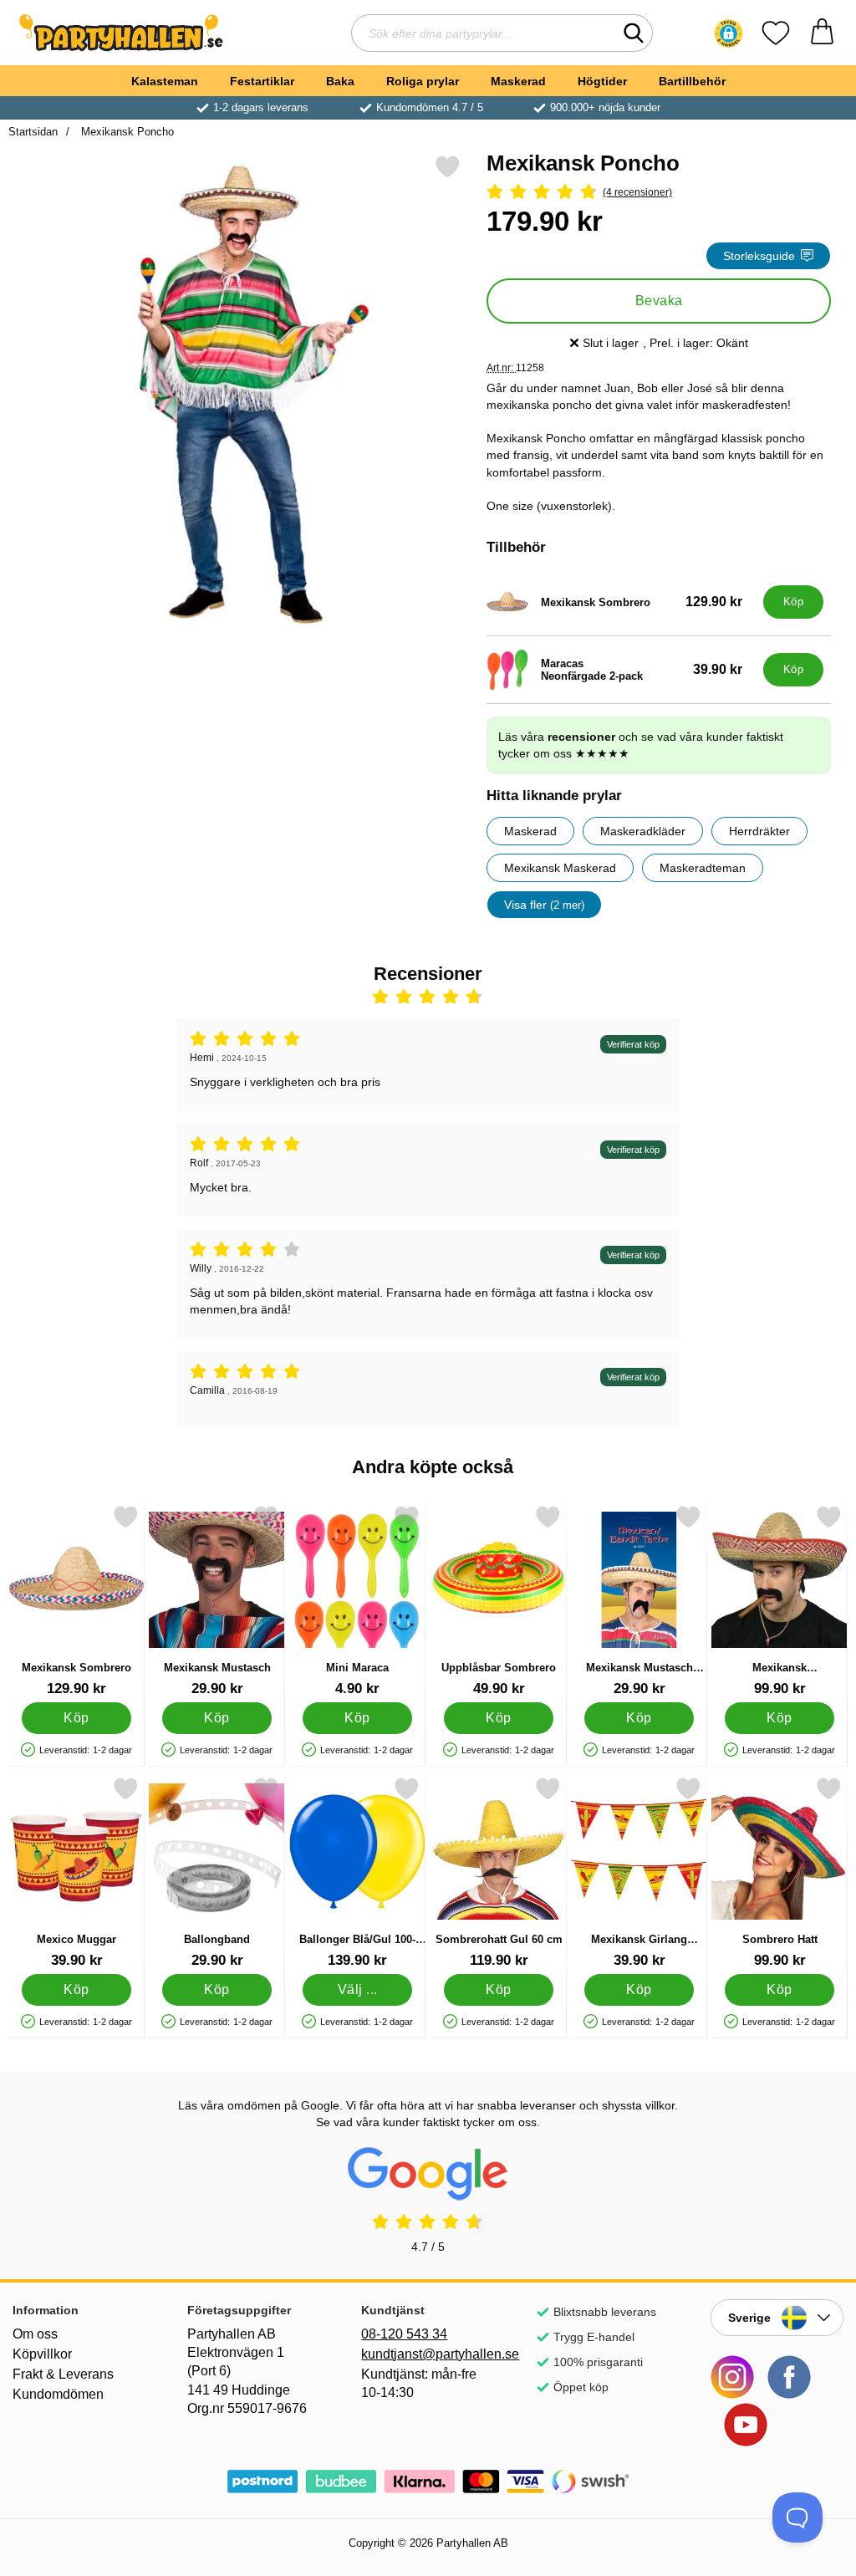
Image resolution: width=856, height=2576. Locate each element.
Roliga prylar (423, 81)
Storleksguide (759, 256)
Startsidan (33, 132)
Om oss (35, 2334)
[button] (729, 33)
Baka (340, 81)
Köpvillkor (42, 2354)
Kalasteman (165, 81)
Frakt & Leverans (63, 2374)
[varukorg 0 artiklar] (822, 33)
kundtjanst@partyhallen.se (428, 2354)
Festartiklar (262, 81)
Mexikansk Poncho (126, 132)
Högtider (602, 81)
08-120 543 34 (404, 2334)
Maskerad (518, 81)
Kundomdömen (58, 2394)
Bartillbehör (692, 81)
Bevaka (659, 301)
